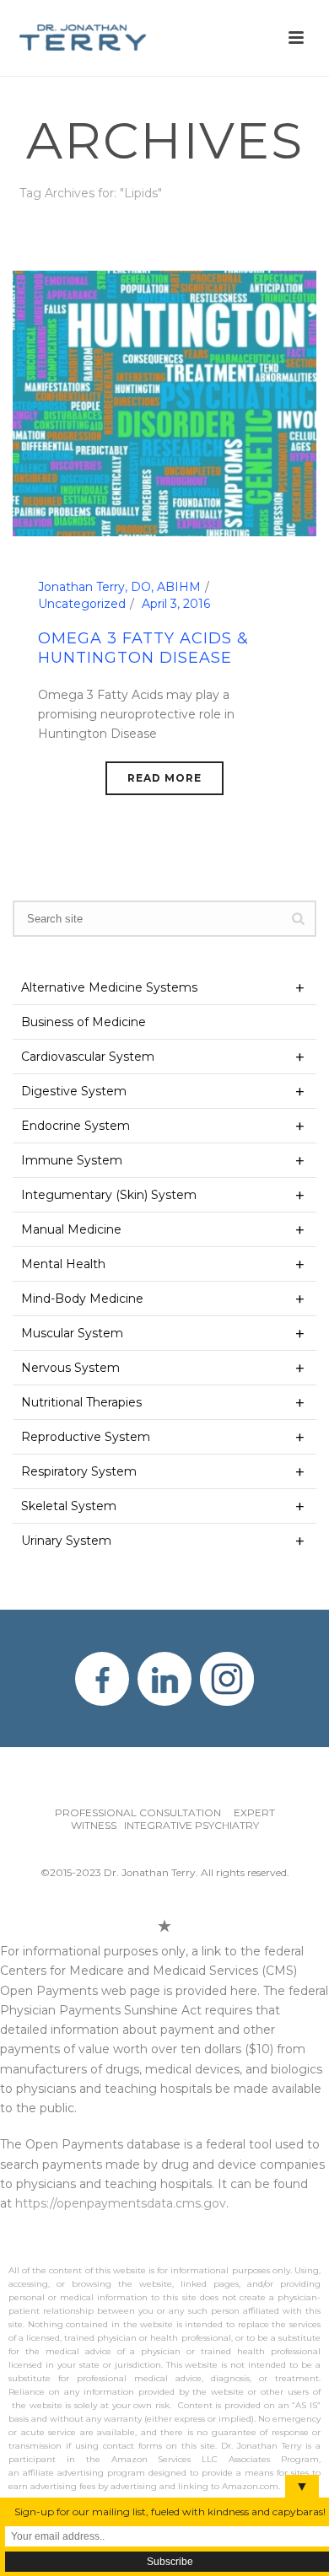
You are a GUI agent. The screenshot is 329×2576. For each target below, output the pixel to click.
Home (141, 237)
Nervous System (70, 1368)
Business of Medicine (84, 1022)
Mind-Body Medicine (82, 1299)
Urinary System (66, 1541)
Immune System (72, 1160)
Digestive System (74, 1091)
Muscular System (72, 1333)
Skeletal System (69, 1506)
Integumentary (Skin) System (109, 1195)
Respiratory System (79, 1471)
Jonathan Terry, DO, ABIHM (119, 587)
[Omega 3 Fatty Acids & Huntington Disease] (164, 402)
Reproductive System (86, 1437)
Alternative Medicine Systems (109, 987)
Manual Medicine (71, 1229)
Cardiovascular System (88, 1057)
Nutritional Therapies (81, 1402)
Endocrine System (76, 1126)
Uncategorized (82, 604)
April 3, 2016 (176, 604)
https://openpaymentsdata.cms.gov (121, 2203)
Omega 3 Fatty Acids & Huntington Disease (143, 648)
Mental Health (63, 1264)
